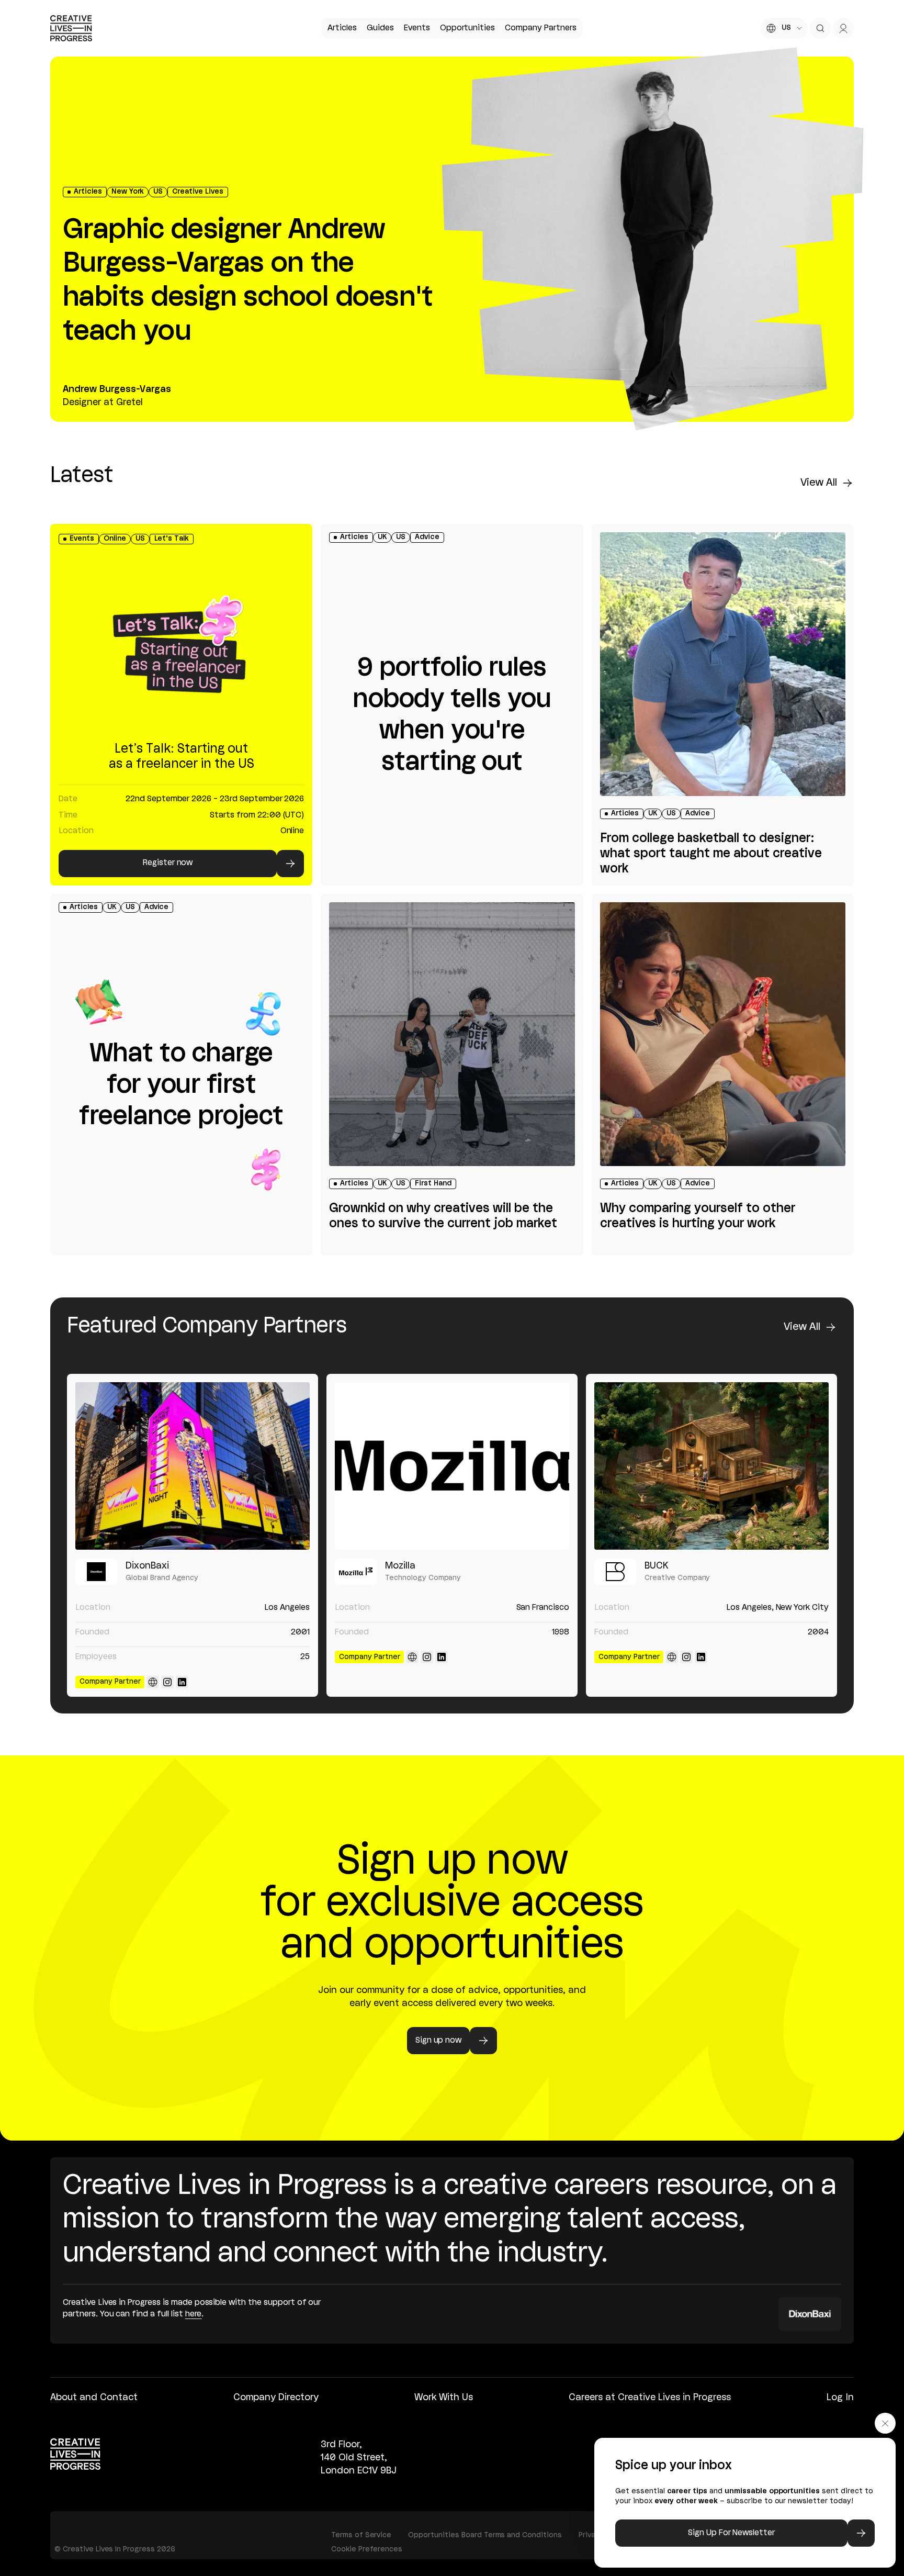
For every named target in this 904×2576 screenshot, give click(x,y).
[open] (820, 28)
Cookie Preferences (367, 2550)
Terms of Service (361, 2535)
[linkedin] (182, 1682)
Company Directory (276, 2398)
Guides (380, 28)
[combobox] (784, 28)
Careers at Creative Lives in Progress (650, 2398)
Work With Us (444, 2398)
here (194, 2314)
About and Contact (94, 2398)
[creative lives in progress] (71, 28)
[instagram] (167, 1682)
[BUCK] (711, 1466)
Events (417, 28)
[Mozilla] (452, 1466)
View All (819, 483)
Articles (342, 28)
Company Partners (540, 28)
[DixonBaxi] (193, 1466)
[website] (153, 1682)
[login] (843, 28)
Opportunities (467, 28)
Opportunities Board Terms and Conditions (485, 2535)
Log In (840, 2398)
